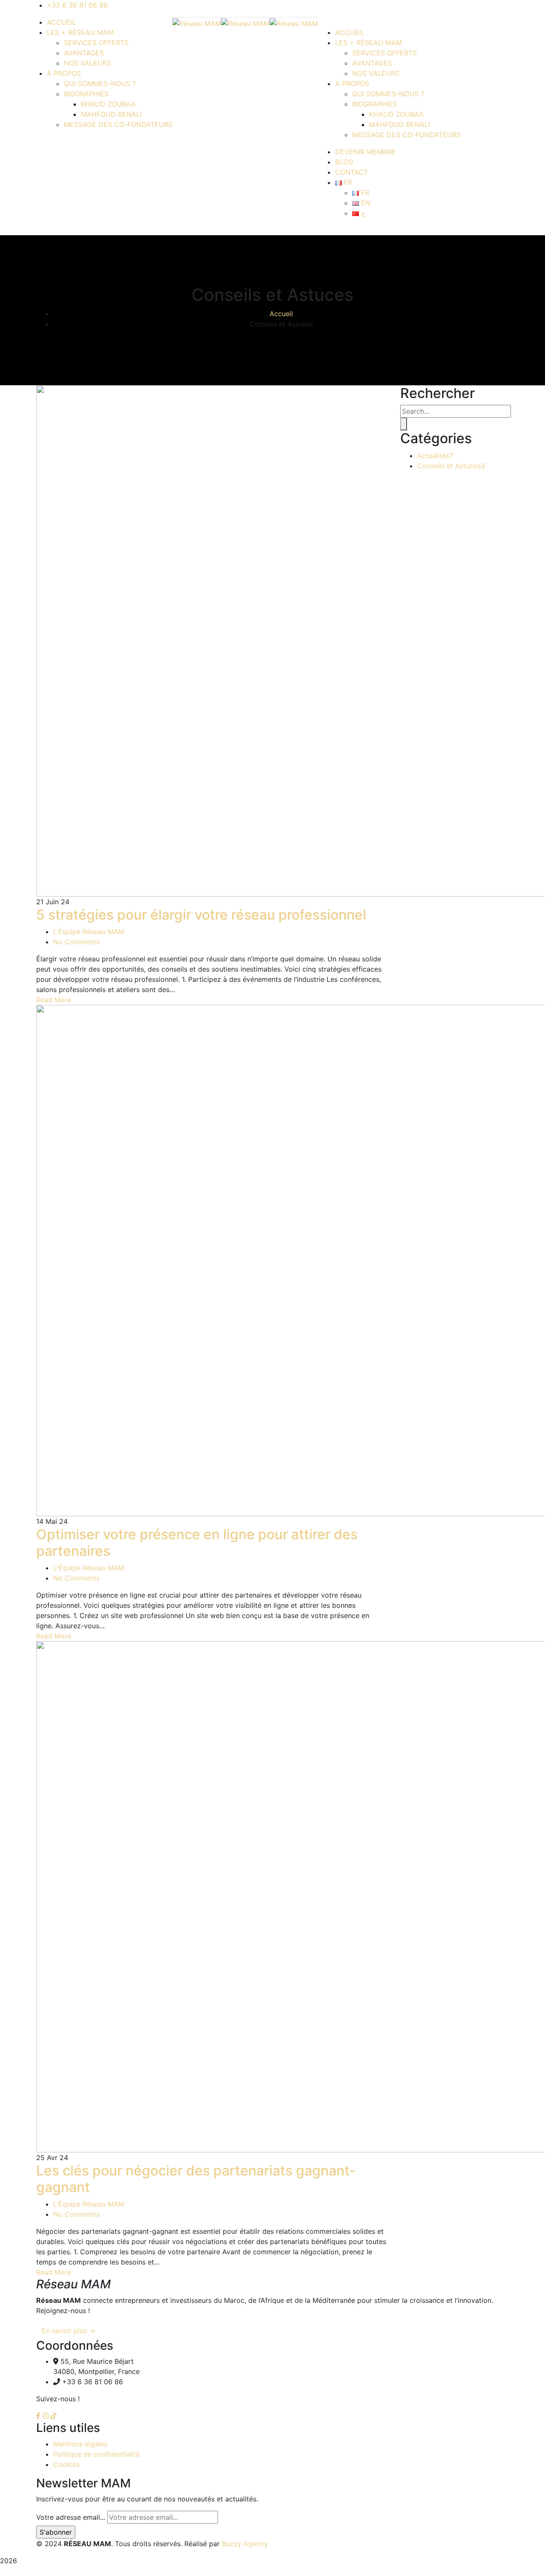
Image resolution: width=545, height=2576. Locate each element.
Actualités (435, 456)
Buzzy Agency (245, 2544)
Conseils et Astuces (451, 466)
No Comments (76, 942)
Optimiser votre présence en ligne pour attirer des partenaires (197, 1542)
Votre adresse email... (71, 2517)
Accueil (281, 314)
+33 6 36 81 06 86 (77, 5)
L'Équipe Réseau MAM (89, 932)
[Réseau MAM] (197, 23)
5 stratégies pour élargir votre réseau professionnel (201, 915)
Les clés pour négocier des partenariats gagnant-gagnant (196, 2179)
